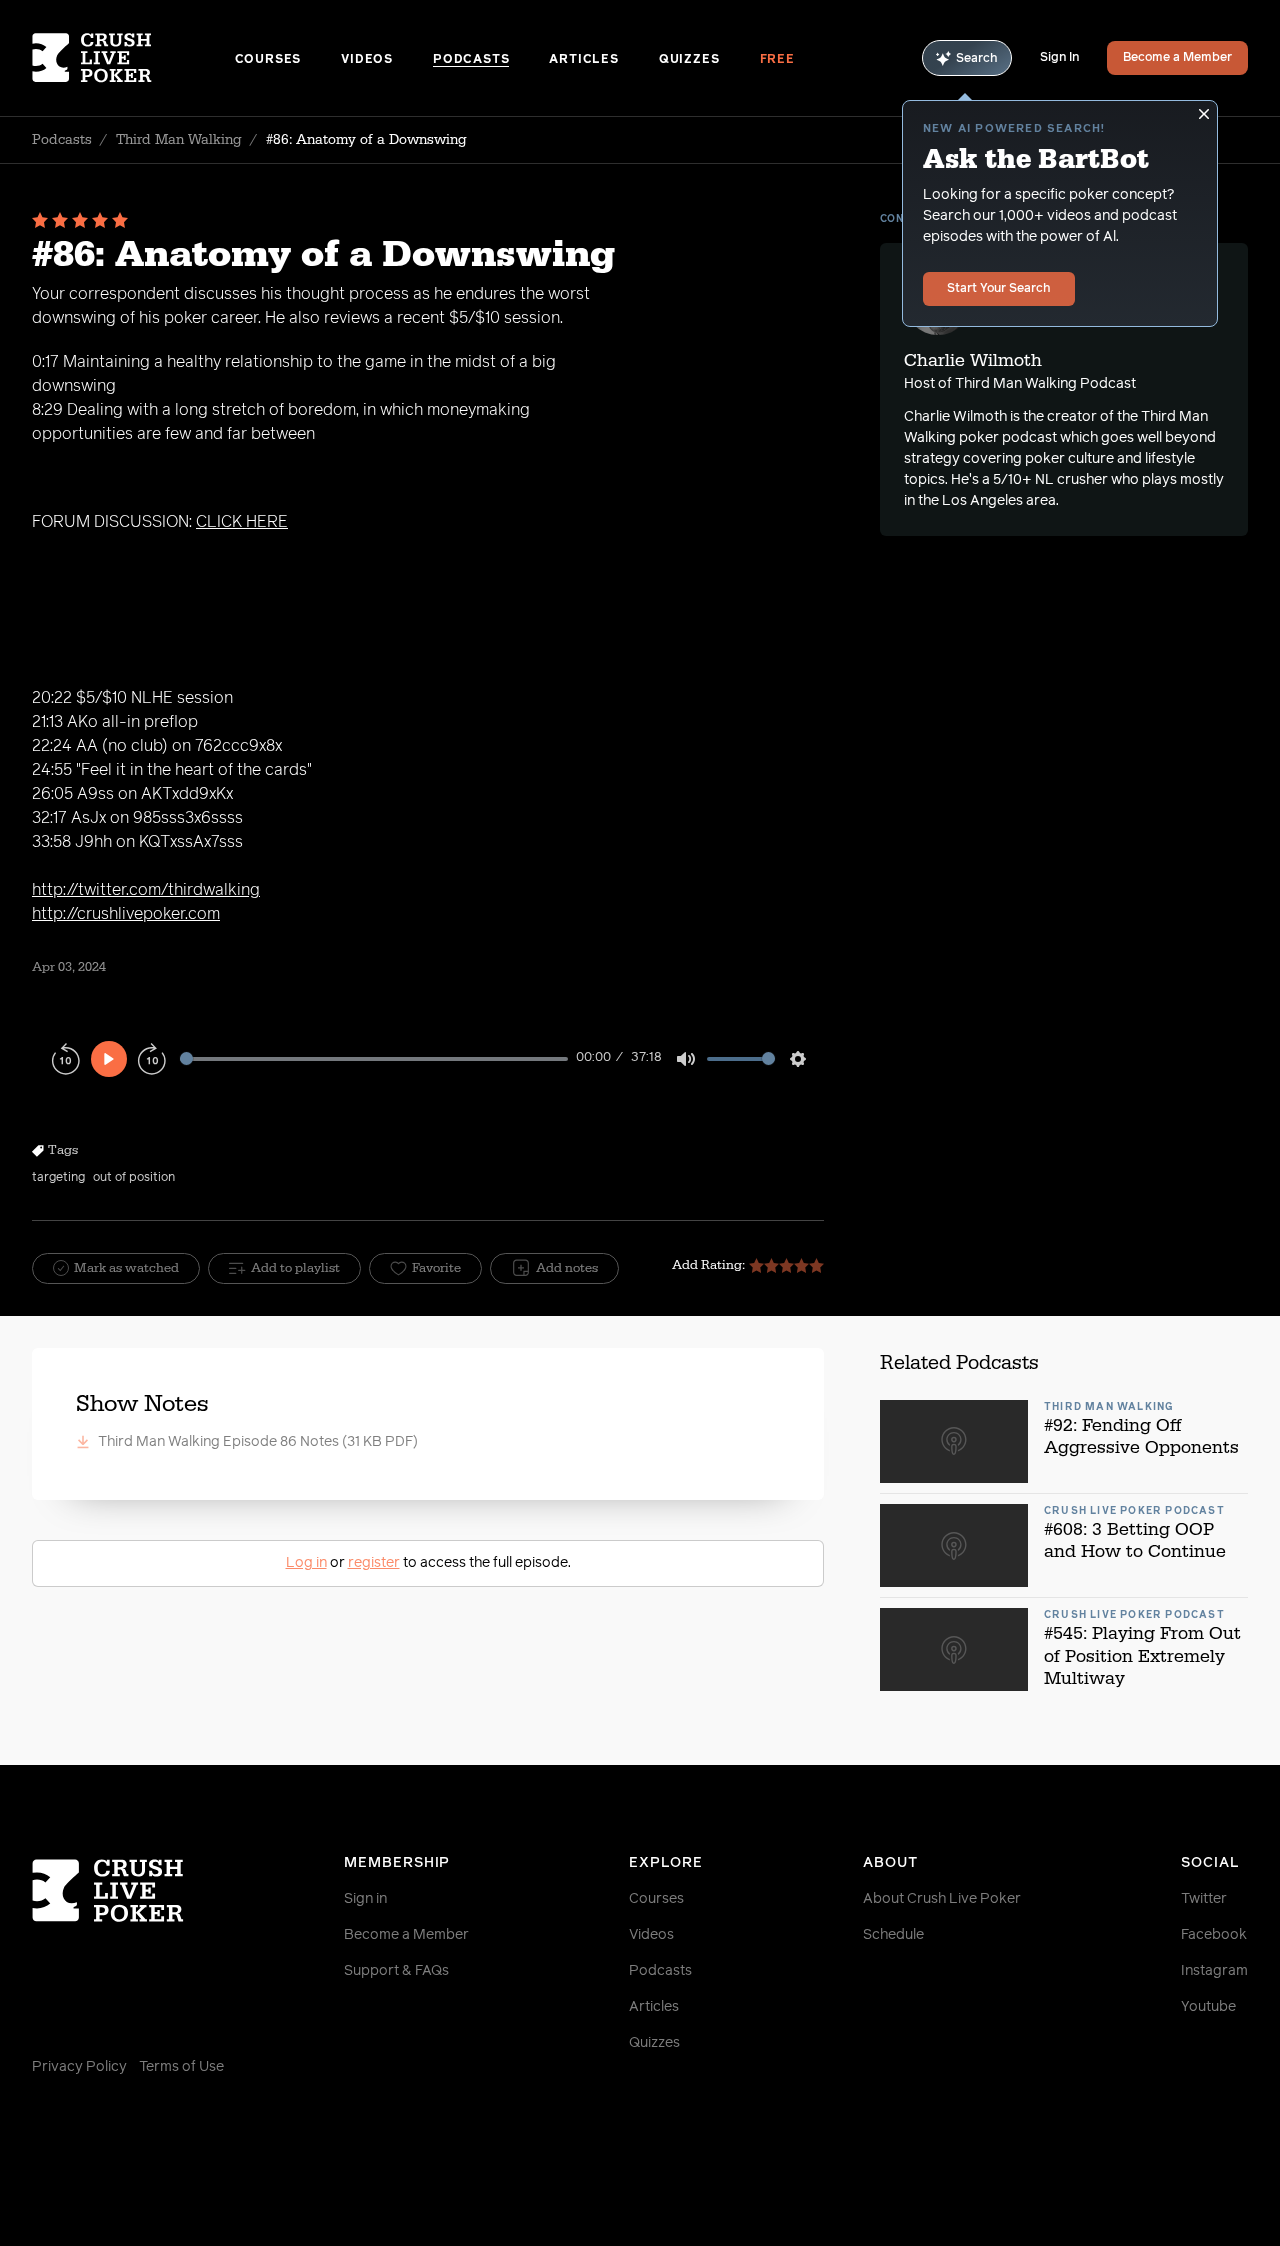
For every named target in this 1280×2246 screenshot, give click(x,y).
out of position (134, 1178)
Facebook (1214, 1935)
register (374, 1563)
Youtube (1208, 2007)
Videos (367, 60)
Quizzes (689, 60)
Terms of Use (181, 2067)
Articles (583, 60)
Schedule (893, 1935)
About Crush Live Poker (942, 1899)
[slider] (374, 1058)
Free (777, 60)
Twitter (1204, 1899)
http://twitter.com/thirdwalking (146, 890)
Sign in (365, 1899)
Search (977, 59)
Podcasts (471, 60)
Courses (268, 60)
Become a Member (1177, 58)
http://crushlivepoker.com (126, 914)
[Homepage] (133, 58)
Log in (306, 1563)
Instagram (1214, 1971)
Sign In (1059, 58)
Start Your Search (999, 289)
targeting (58, 1178)
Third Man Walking (179, 140)
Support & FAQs (396, 1971)
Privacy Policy (79, 2067)
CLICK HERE (242, 522)
